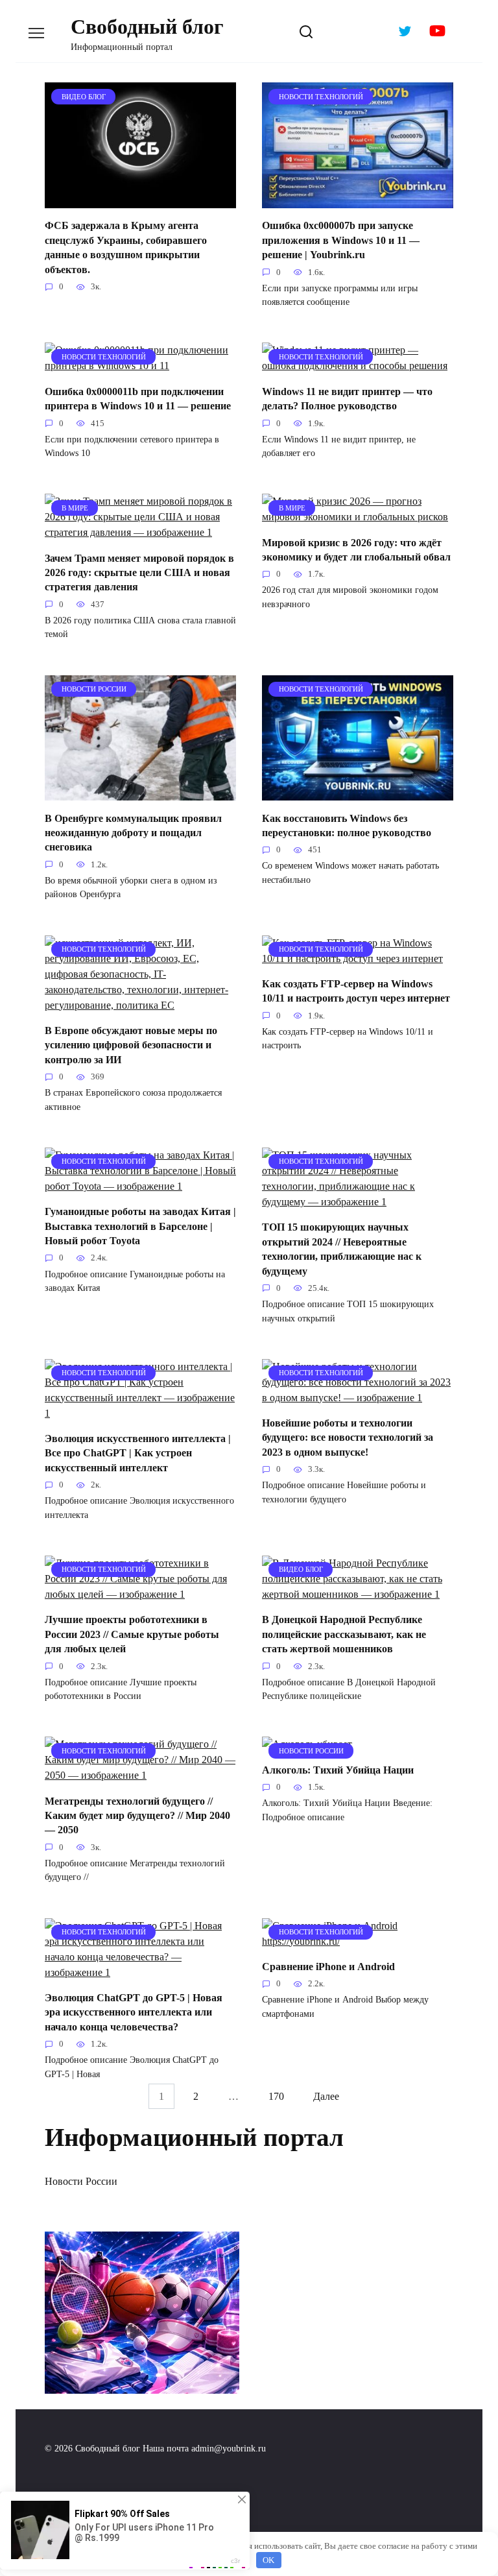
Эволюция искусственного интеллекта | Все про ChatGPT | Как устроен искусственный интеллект (138, 1453)
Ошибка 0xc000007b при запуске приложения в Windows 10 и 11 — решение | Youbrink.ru (341, 240)
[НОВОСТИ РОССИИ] (140, 792)
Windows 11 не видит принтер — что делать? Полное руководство (347, 398)
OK (268, 2560)
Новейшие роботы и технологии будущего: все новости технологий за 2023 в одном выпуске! (348, 1438)
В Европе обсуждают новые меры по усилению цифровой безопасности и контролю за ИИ (131, 1045)
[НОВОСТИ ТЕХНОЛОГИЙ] (358, 200)
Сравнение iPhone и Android (328, 1967)
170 (276, 2096)
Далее (326, 2096)
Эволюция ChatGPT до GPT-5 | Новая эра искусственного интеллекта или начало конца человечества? (134, 2012)
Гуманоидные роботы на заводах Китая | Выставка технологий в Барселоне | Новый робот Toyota (140, 1226)
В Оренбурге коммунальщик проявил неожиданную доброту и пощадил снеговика (133, 832)
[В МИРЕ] (140, 532)
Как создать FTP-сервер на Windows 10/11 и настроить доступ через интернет (356, 991)
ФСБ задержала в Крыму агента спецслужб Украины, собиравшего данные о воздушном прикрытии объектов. (126, 247)
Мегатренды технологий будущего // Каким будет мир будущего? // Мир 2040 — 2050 (137, 1815)
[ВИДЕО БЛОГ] (140, 200)
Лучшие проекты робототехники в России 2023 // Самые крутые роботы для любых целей (132, 1634)
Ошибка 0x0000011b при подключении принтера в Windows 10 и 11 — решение (138, 398)
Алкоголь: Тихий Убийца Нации (338, 1769)
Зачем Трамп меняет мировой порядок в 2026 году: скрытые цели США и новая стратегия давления (139, 572)
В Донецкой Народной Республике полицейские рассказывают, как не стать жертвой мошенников (344, 1634)
